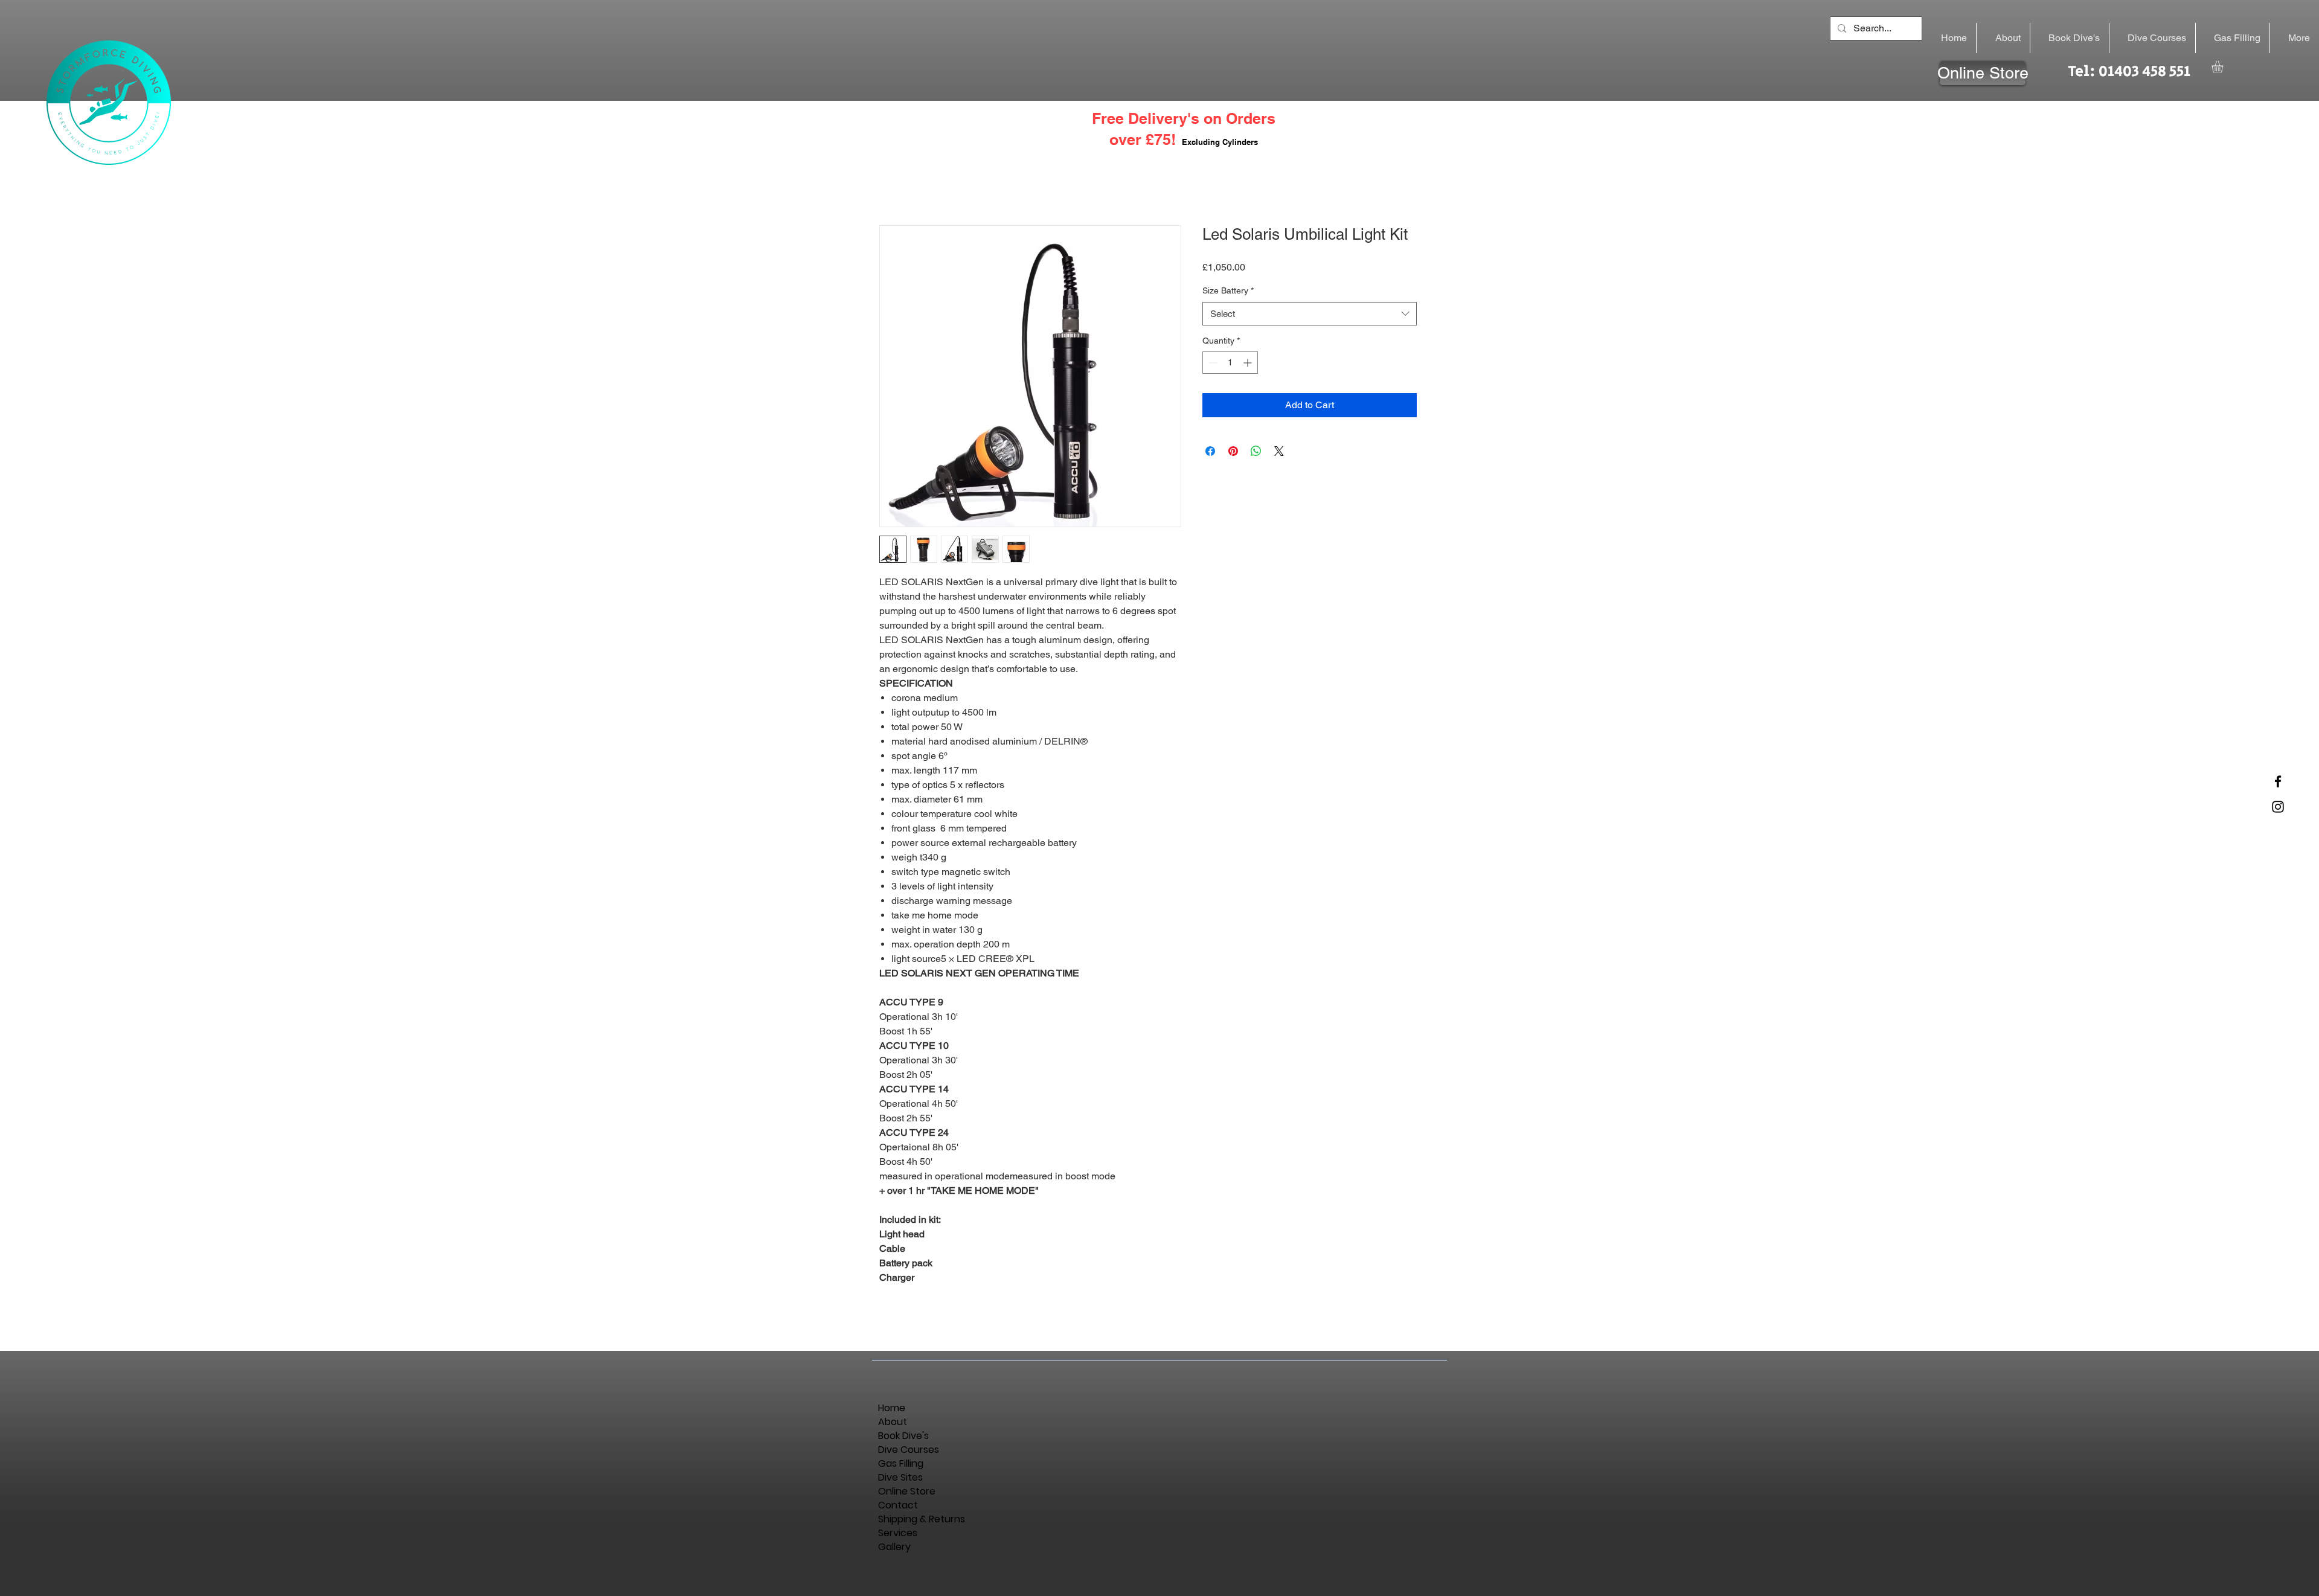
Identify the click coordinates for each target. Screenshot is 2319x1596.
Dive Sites (900, 1477)
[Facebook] (2278, 781)
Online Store (907, 1491)
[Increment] (1249, 363)
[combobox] (1310, 314)
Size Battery (1228, 290)
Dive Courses (909, 1450)
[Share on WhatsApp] (1256, 451)
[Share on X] (1279, 451)
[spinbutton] (1230, 363)
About (893, 1422)
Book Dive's (903, 1436)
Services (898, 1533)
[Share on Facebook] (1210, 451)
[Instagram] (2278, 807)
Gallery (894, 1547)
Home (892, 1408)
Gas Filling (901, 1463)
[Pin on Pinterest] (1233, 451)
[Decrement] (1212, 363)
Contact (898, 1505)
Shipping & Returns (912, 1519)
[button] (2224, 67)
